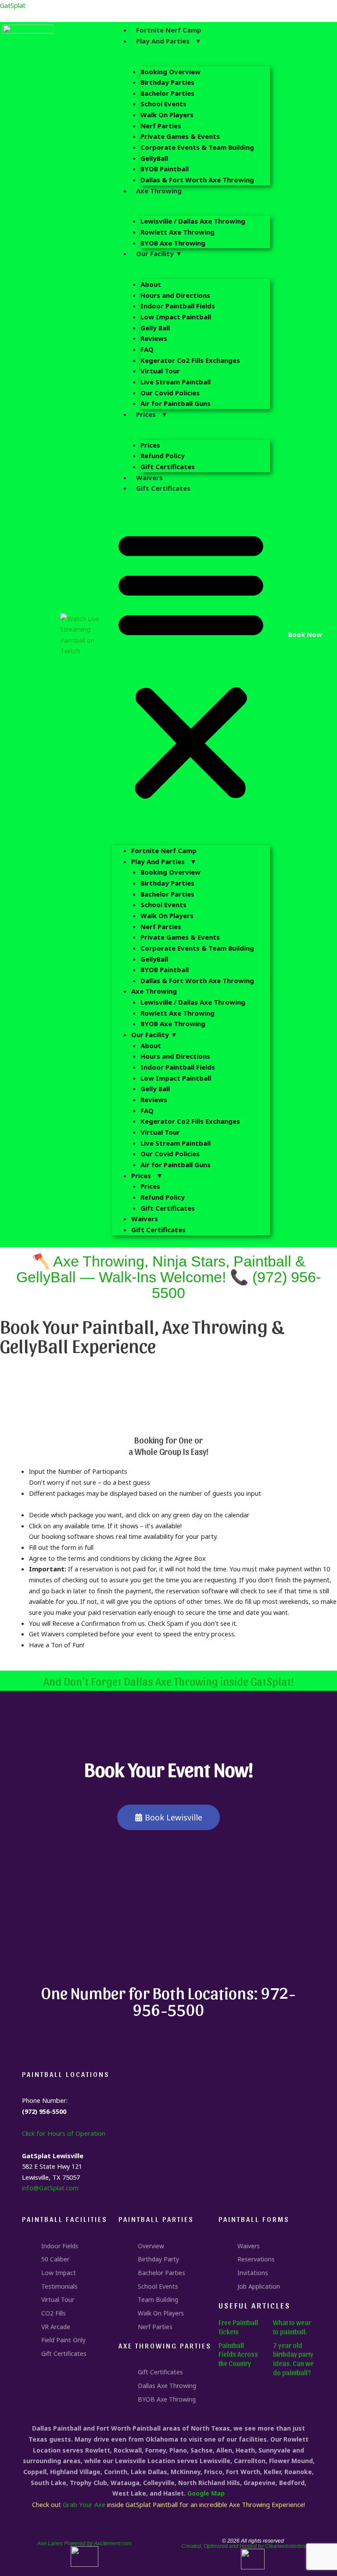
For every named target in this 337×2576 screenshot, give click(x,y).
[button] (191, 664)
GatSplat (13, 5)
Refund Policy (163, 456)
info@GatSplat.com (50, 2188)
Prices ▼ (152, 414)
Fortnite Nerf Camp (169, 30)
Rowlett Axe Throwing (177, 232)
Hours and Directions (175, 295)
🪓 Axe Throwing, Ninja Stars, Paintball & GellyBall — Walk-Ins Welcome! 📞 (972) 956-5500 (168, 1277)
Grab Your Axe (84, 2504)
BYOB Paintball (165, 169)
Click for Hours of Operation (64, 2133)
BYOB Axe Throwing (173, 243)
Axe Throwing (159, 191)
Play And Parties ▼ (169, 41)
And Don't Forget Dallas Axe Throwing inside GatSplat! (168, 1681)
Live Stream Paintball (176, 382)
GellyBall (154, 158)
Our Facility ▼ (159, 253)
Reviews (154, 338)
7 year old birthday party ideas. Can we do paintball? (293, 2359)
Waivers (149, 478)
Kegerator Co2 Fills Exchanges (190, 360)
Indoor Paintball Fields (178, 306)
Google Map (206, 2493)
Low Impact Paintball (176, 317)
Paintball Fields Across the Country (238, 2354)
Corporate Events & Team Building (197, 147)
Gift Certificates (168, 467)
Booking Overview (170, 72)
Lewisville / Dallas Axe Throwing (193, 221)
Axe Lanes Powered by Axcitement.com (84, 2543)
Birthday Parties (167, 82)
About (151, 284)
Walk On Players (167, 115)
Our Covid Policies (170, 393)
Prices (150, 445)
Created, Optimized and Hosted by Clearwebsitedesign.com (253, 2546)
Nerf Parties (161, 126)
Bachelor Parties (167, 93)
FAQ (147, 349)
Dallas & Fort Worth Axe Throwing (197, 180)
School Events (163, 104)
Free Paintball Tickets (238, 2327)
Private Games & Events (180, 136)
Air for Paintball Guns (176, 403)
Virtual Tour (160, 371)
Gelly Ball (155, 328)
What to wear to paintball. (292, 2327)
